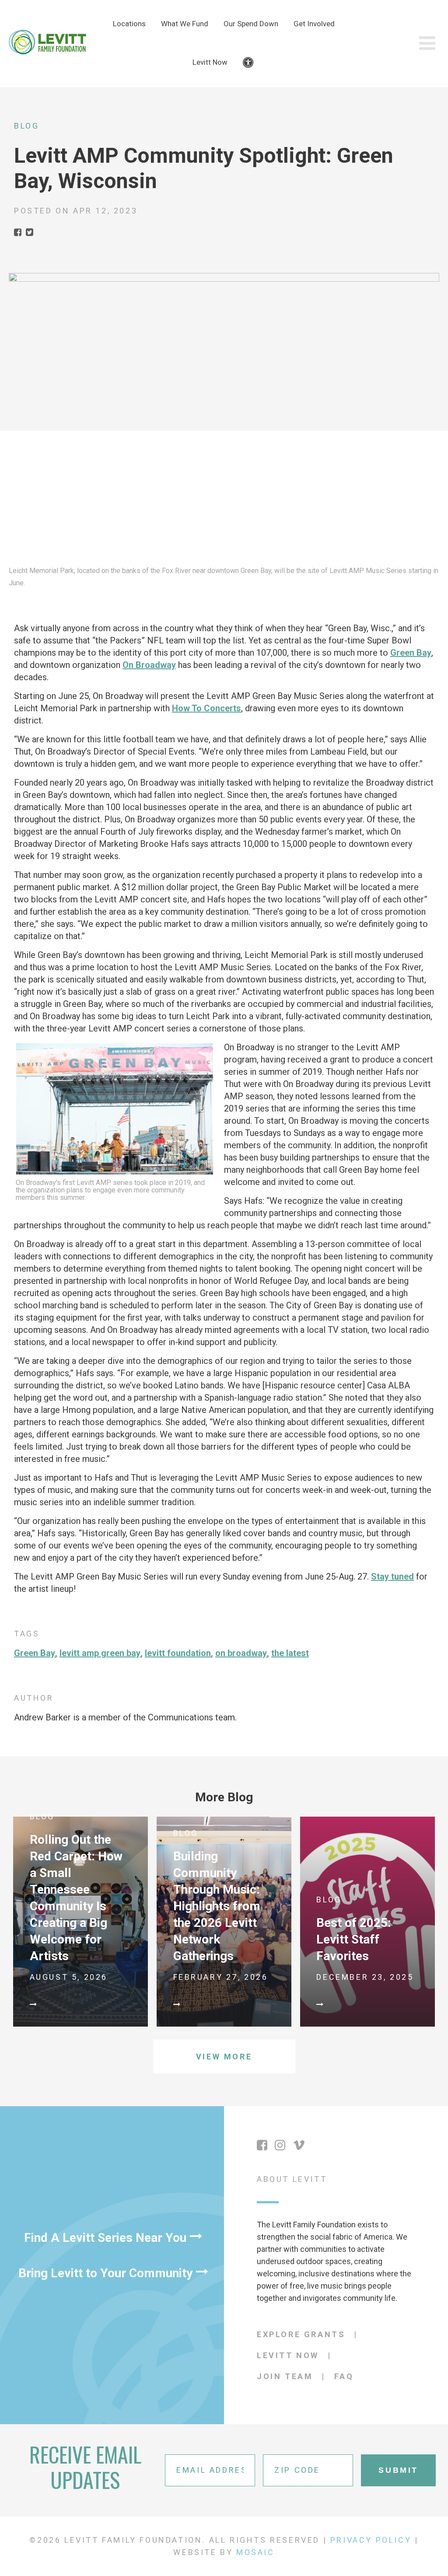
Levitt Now (210, 62)
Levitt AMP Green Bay (100, 1653)
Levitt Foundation (178, 1653)
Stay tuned (392, 1576)
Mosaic (255, 2552)
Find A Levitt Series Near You (105, 2238)
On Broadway (149, 665)
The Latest (290, 1653)
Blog (26, 126)
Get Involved (314, 24)
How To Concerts (206, 708)
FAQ (344, 2376)
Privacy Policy (371, 2540)
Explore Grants (301, 2334)
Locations (129, 24)
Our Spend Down (251, 24)
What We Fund (185, 24)
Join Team (285, 2376)
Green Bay (411, 653)
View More (224, 2057)
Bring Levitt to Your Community (105, 2273)
